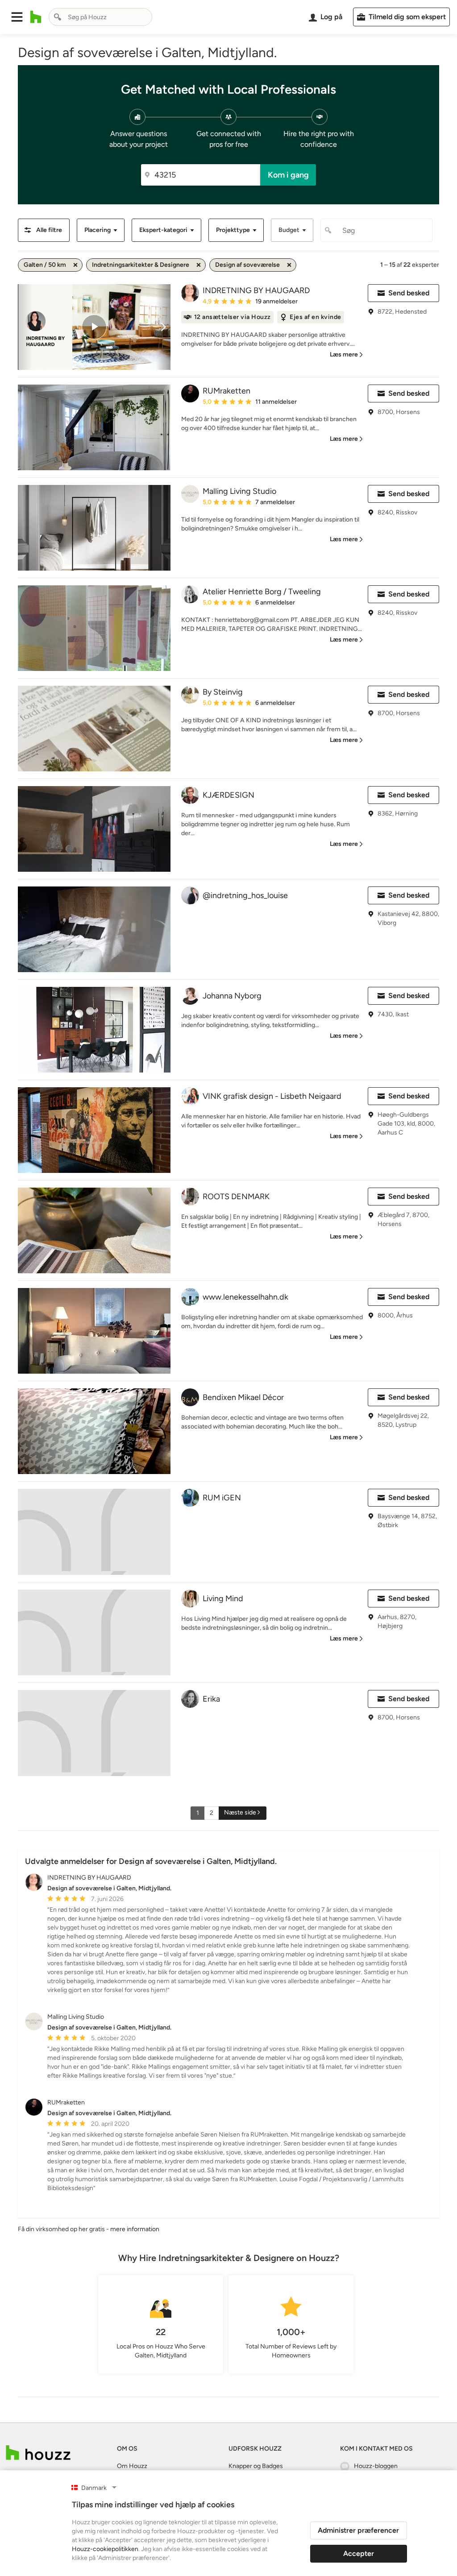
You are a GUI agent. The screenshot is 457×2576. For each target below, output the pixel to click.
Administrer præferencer (358, 2530)
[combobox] (100, 17)
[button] (17, 17)
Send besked (409, 293)
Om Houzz (132, 2466)
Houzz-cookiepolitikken (105, 2549)
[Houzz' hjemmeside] (36, 17)
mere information (135, 2229)
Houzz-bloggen (376, 2466)
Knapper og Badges (256, 2466)
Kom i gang (288, 175)
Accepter (359, 2553)
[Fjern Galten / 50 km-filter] (75, 265)
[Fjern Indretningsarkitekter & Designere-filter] (199, 265)
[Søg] (58, 17)
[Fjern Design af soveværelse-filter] (289, 265)
